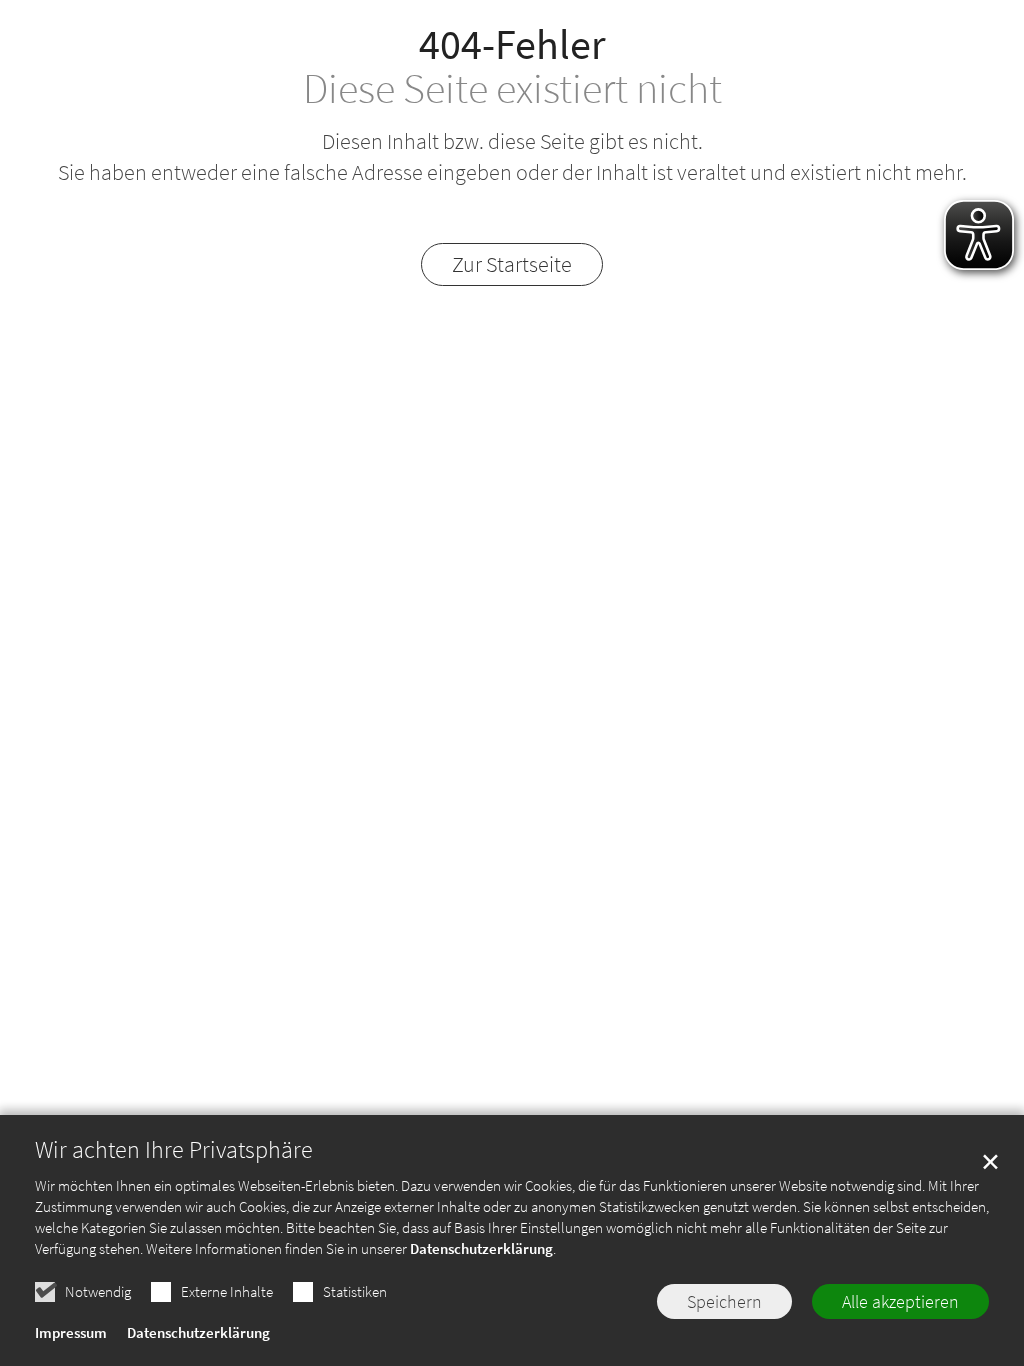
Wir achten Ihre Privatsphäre (174, 1150)
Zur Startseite (512, 264)
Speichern (724, 1301)
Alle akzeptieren (900, 1301)
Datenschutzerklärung (481, 1248)
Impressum (71, 1332)
